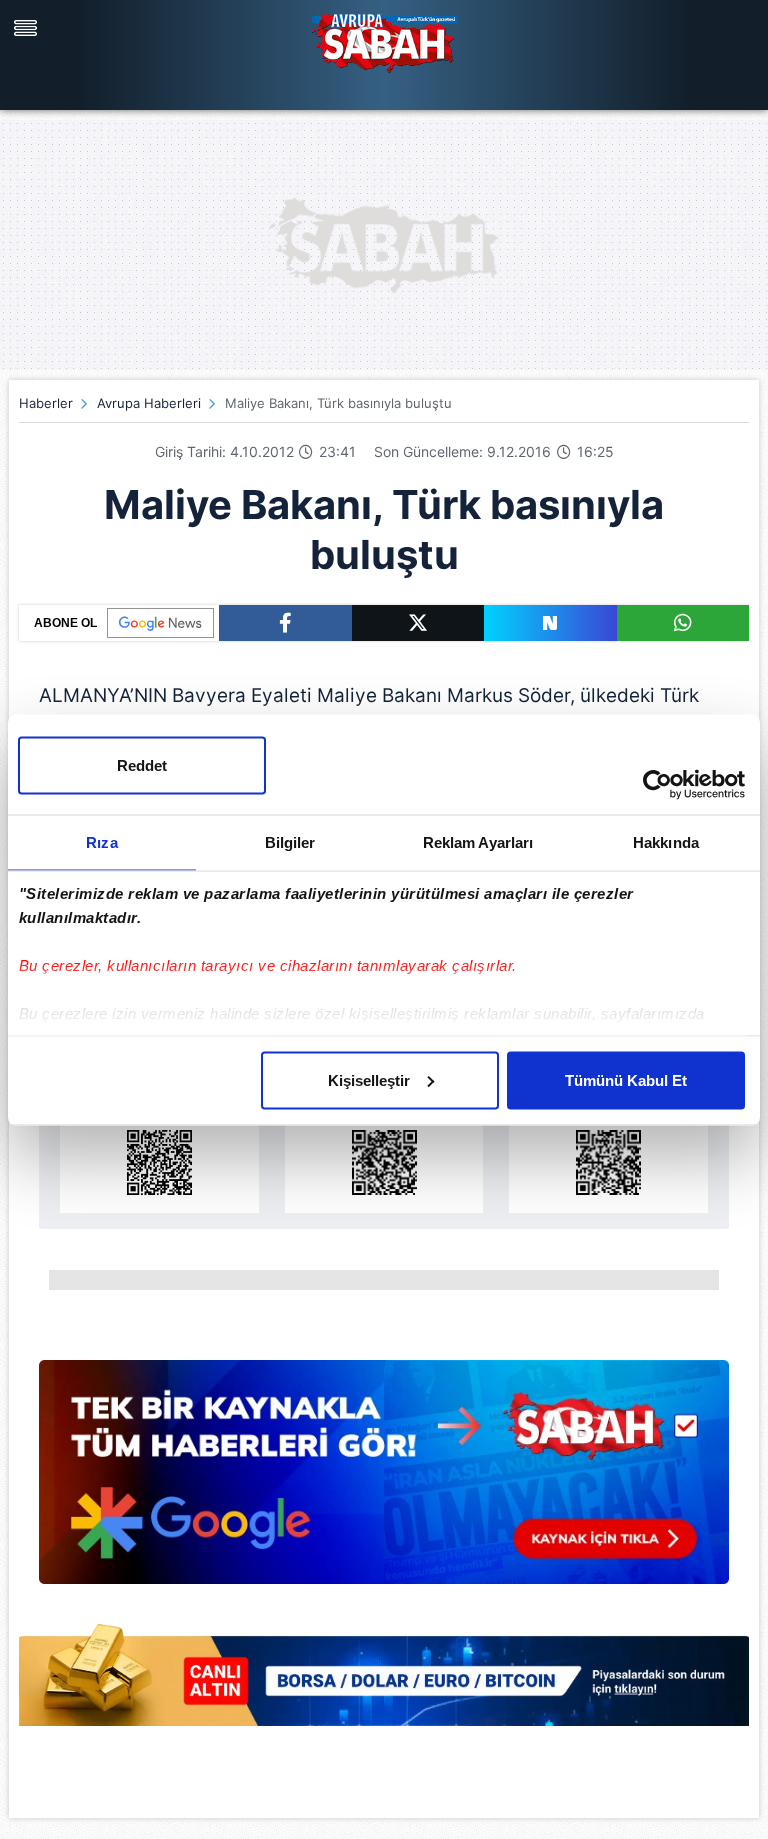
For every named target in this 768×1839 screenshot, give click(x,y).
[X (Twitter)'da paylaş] (418, 623)
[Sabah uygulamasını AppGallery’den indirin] (608, 1138)
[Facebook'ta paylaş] (285, 623)
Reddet (142, 764)
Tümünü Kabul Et (626, 1079)
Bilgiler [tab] (290, 841)
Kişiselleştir (369, 1079)
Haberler (46, 403)
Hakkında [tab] (666, 841)
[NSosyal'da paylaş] (550, 623)
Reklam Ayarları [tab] (478, 841)
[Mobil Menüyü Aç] (28, 28)
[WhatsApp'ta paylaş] (683, 623)
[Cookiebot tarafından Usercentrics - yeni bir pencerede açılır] (657, 784)
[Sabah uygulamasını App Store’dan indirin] (159, 1138)
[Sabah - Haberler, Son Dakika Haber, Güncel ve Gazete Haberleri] (384, 40)
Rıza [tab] (101, 841)
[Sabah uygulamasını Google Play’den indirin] (384, 1138)
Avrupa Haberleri (149, 403)
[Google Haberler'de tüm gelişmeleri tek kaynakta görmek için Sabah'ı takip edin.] (384, 1482)
